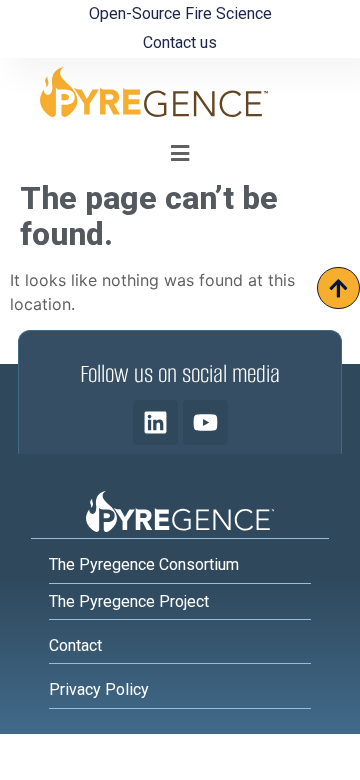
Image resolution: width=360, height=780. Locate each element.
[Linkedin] (155, 422)
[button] (180, 154)
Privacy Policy (99, 689)
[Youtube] (205, 422)
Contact (75, 645)
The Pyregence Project (129, 601)
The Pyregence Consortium (144, 564)
